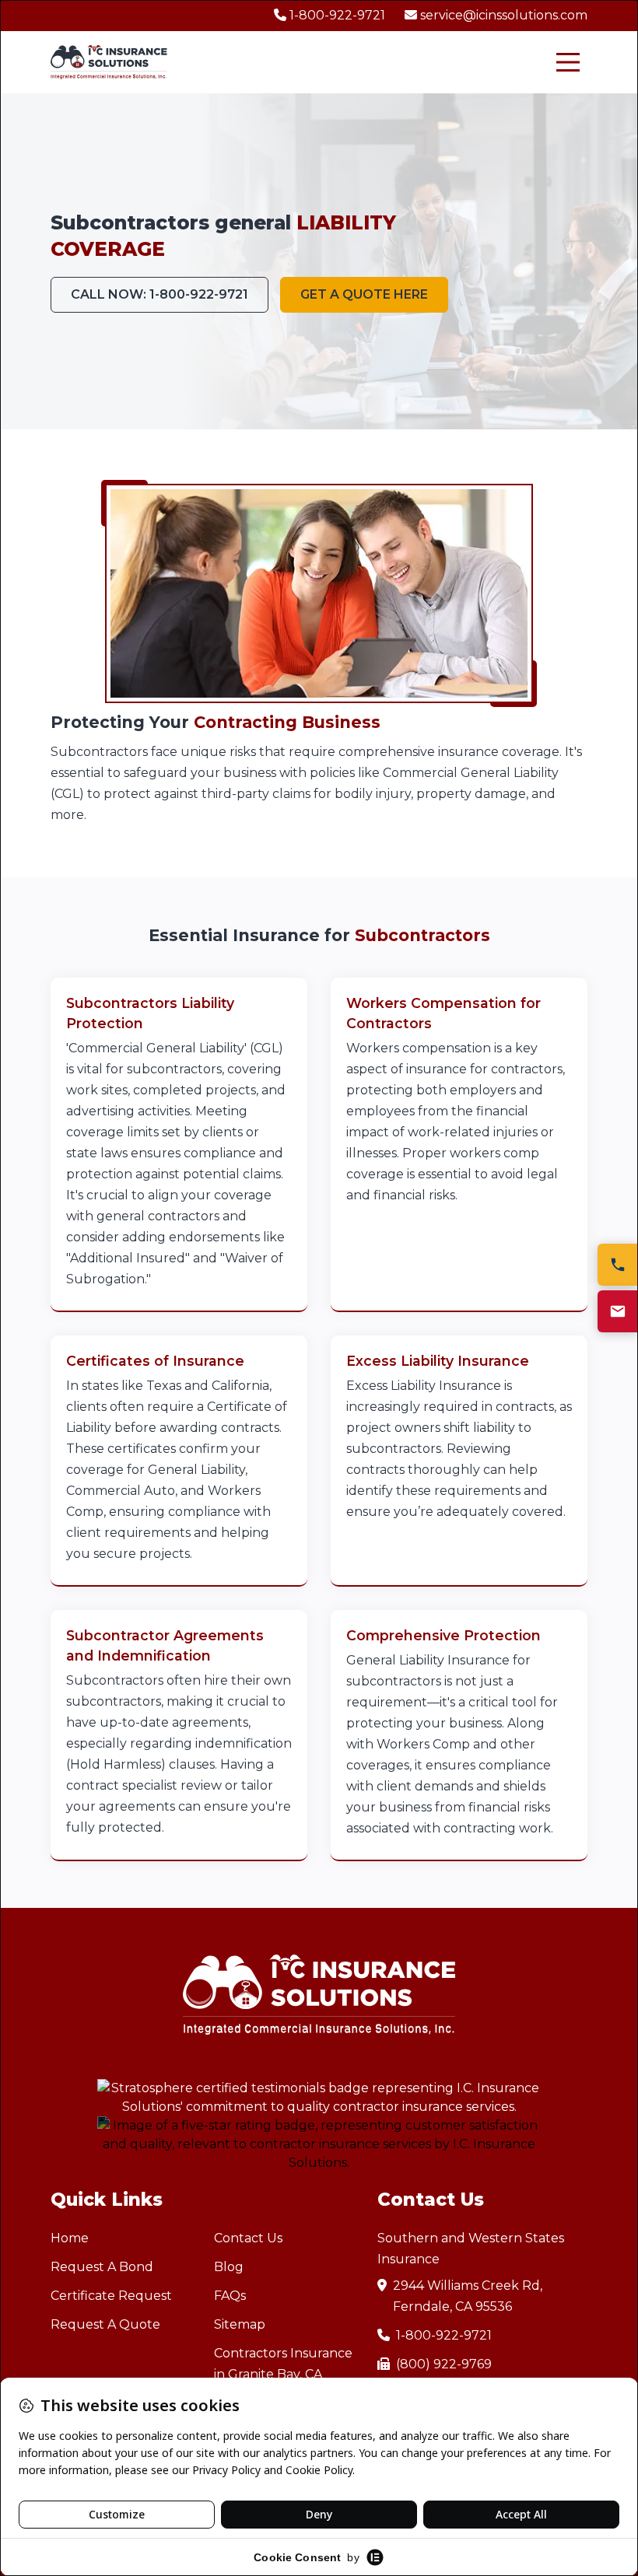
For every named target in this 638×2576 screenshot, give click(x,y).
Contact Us (248, 2238)
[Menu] (568, 62)
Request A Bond (102, 2267)
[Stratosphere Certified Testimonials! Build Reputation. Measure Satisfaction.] (319, 2098)
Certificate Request (111, 2296)
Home (70, 2238)
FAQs (230, 2296)
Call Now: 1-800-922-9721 (159, 294)
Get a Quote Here (364, 294)
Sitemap (240, 2324)
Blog (229, 2267)
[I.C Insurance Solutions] (109, 63)
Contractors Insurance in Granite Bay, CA (283, 2364)
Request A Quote (105, 2324)
